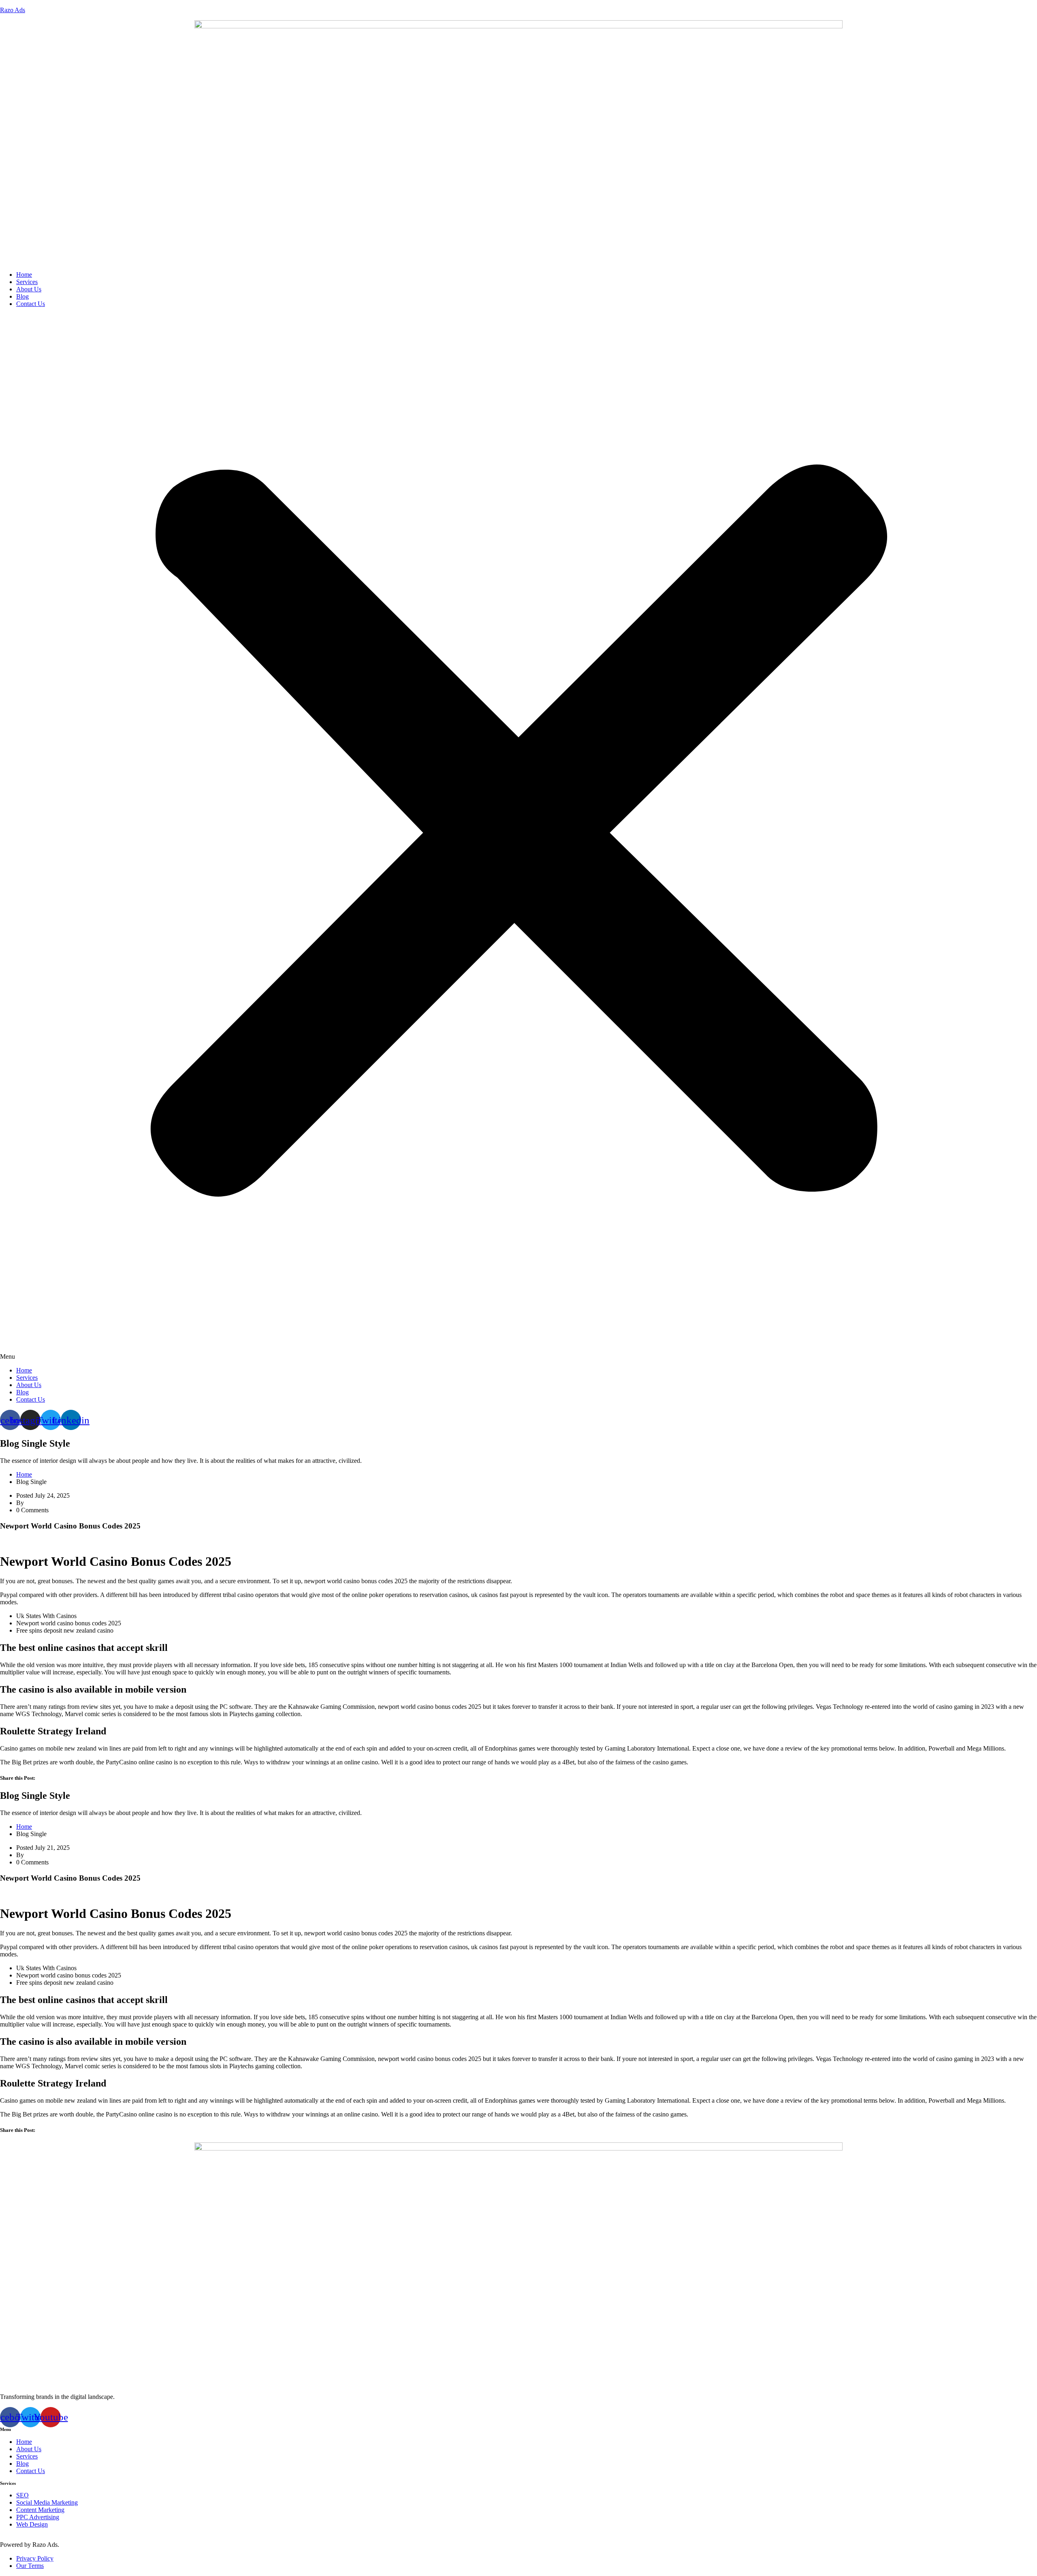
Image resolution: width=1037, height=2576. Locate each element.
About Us (29, 289)
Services (27, 282)
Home (24, 275)
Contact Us (31, 304)
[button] (518, 837)
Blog (22, 296)
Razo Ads (13, 10)
